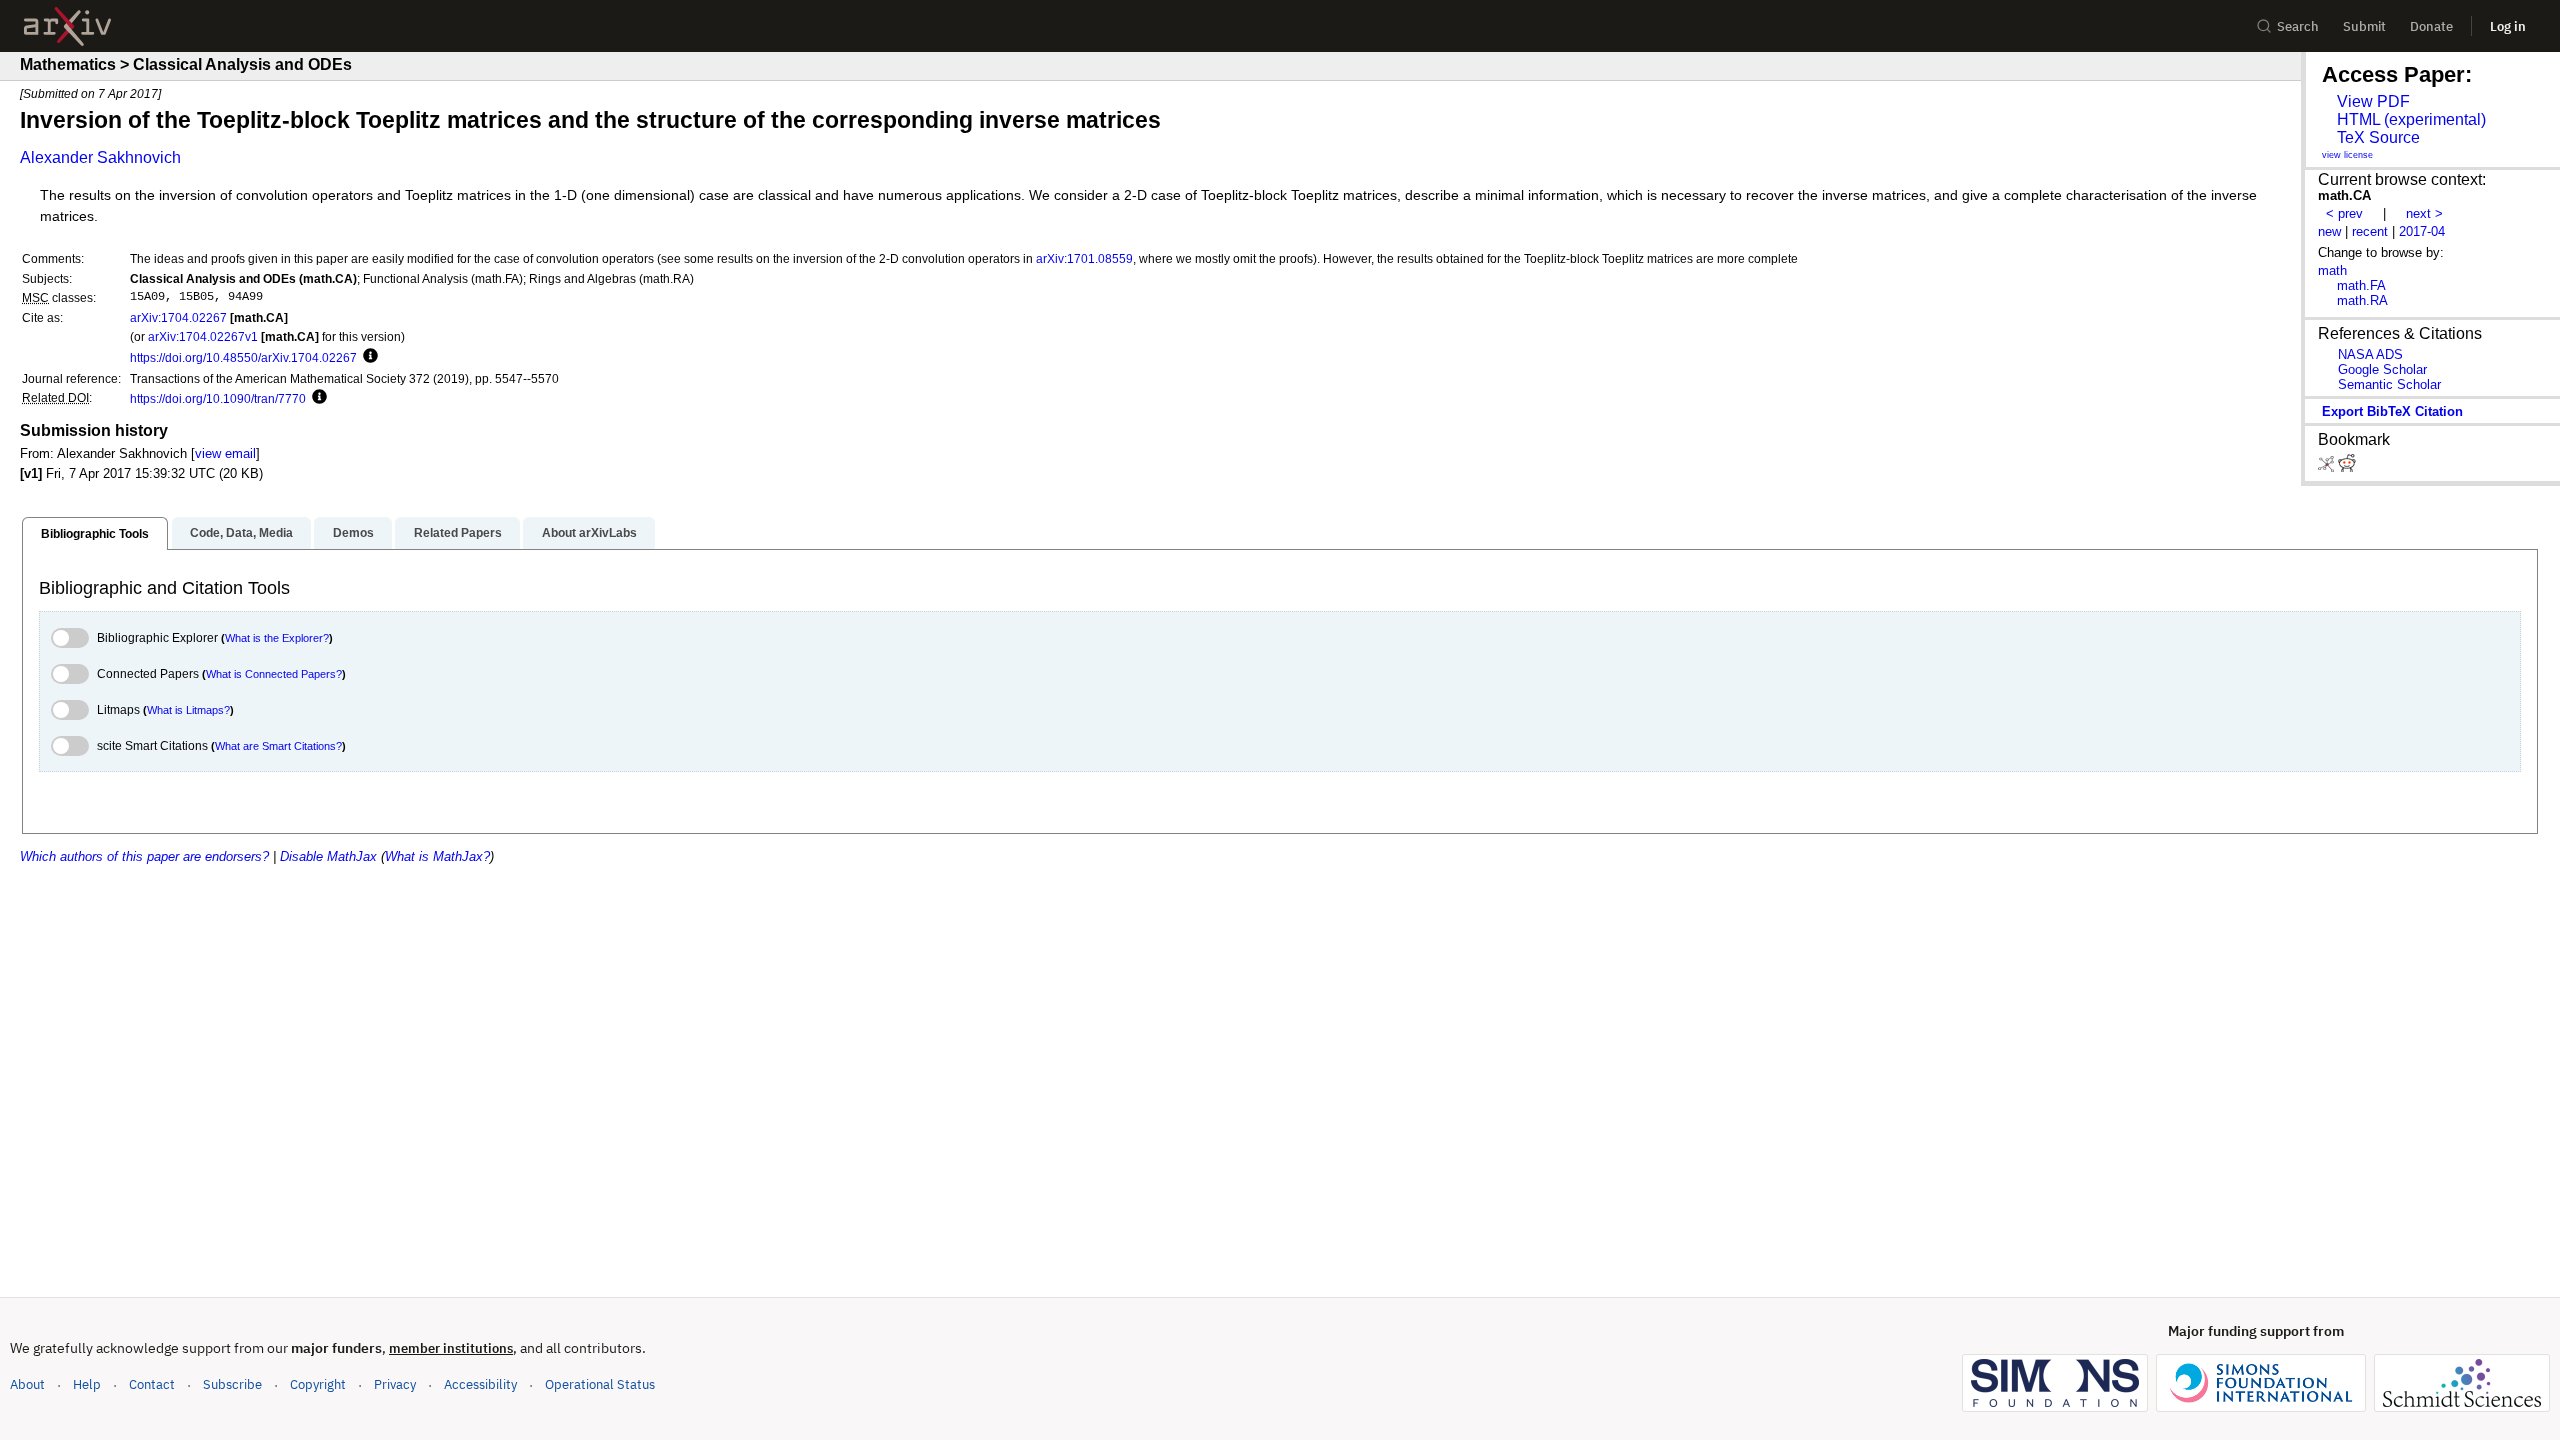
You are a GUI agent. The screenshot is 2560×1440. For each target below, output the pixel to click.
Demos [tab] (353, 533)
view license (2347, 155)
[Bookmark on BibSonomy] (2328, 467)
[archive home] (67, 26)
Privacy (395, 1384)
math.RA (2362, 300)
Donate (2431, 26)
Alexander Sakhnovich (100, 157)
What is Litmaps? (188, 710)
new (2329, 231)
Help (87, 1384)
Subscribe (232, 1384)
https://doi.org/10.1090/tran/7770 (218, 398)
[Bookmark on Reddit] (2347, 467)
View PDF (2373, 101)
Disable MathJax (328, 856)
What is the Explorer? (277, 638)
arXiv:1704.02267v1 (203, 336)
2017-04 (2422, 231)
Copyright (318, 1384)
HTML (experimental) (2411, 119)
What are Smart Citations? (278, 746)
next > (2424, 213)
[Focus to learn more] (367, 357)
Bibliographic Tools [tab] (95, 534)
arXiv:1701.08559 (1084, 258)
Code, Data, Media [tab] (241, 533)
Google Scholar (2382, 369)
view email (225, 453)
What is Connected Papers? (274, 674)
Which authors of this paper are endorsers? (144, 856)
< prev (2344, 213)
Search (2298, 26)
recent (2370, 231)
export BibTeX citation (2392, 411)
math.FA (2361, 285)
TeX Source (2378, 137)
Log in (2508, 26)
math (2332, 270)
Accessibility (480, 1384)
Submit (2364, 26)
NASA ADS (2370, 354)
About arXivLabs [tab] (589, 533)
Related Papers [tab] (458, 533)
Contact (152, 1384)
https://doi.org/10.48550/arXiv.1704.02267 (243, 357)
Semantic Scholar (2389, 384)
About (27, 1384)
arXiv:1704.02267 (178, 317)
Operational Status (600, 1384)
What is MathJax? (437, 856)
